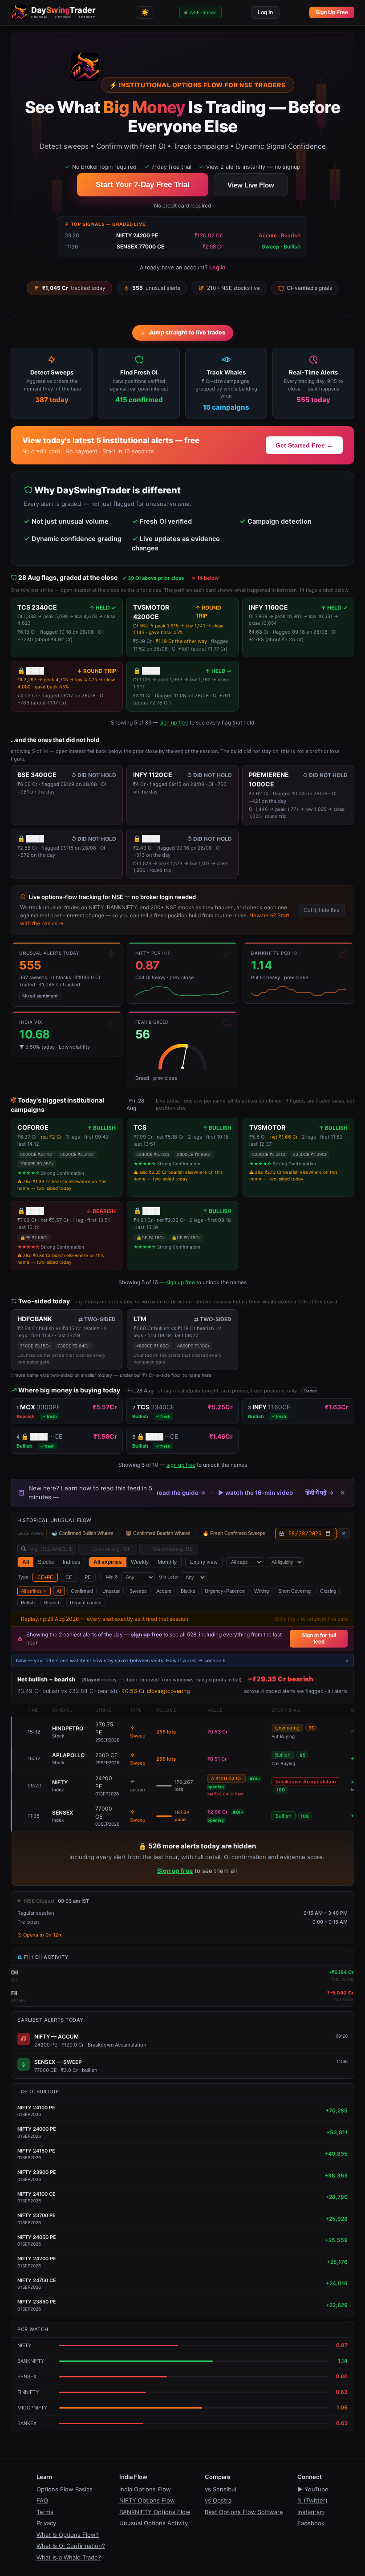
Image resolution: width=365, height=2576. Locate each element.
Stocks (46, 1562)
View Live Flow (251, 185)
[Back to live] (344, 1533)
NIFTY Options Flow (147, 2500)
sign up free (174, 722)
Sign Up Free (332, 12)
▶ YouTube (313, 2489)
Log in (265, 12)
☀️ (145, 12)
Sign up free (175, 1871)
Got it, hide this (321, 910)
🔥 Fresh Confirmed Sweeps (234, 1533)
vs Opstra (218, 2500)
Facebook (311, 2523)
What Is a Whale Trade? (69, 2557)
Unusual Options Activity (154, 2523)
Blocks (188, 1591)
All (26, 1562)
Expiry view (204, 1562)
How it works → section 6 (196, 1660)
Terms (45, 2512)
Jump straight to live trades (187, 332)
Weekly (140, 1562)
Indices (71, 1562)
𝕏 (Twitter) (312, 2500)
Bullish (28, 1603)
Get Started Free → (304, 445)
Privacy (46, 2523)
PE (88, 1577)
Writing (262, 1591)
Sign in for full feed (319, 1639)
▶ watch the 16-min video (255, 1493)
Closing (328, 1591)
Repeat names (86, 1603)
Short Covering (294, 1591)
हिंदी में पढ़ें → (320, 1493)
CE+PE (45, 1577)
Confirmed (82, 1591)
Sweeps (138, 1591)
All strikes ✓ (34, 1591)
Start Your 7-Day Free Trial (143, 185)
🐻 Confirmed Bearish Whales (158, 1533)
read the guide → (181, 1493)
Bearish (52, 1603)
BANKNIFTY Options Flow (155, 2512)
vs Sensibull (221, 2489)
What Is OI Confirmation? (71, 2546)
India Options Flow (145, 2489)
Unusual (111, 1591)
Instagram (311, 2512)
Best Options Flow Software (244, 2512)
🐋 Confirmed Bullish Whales (82, 1533)
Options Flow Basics (65, 2489)
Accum (164, 1591)
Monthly (167, 1562)
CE (69, 1577)
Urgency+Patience (225, 1591)
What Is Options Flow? (68, 2535)
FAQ (42, 2500)
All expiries (108, 1562)
